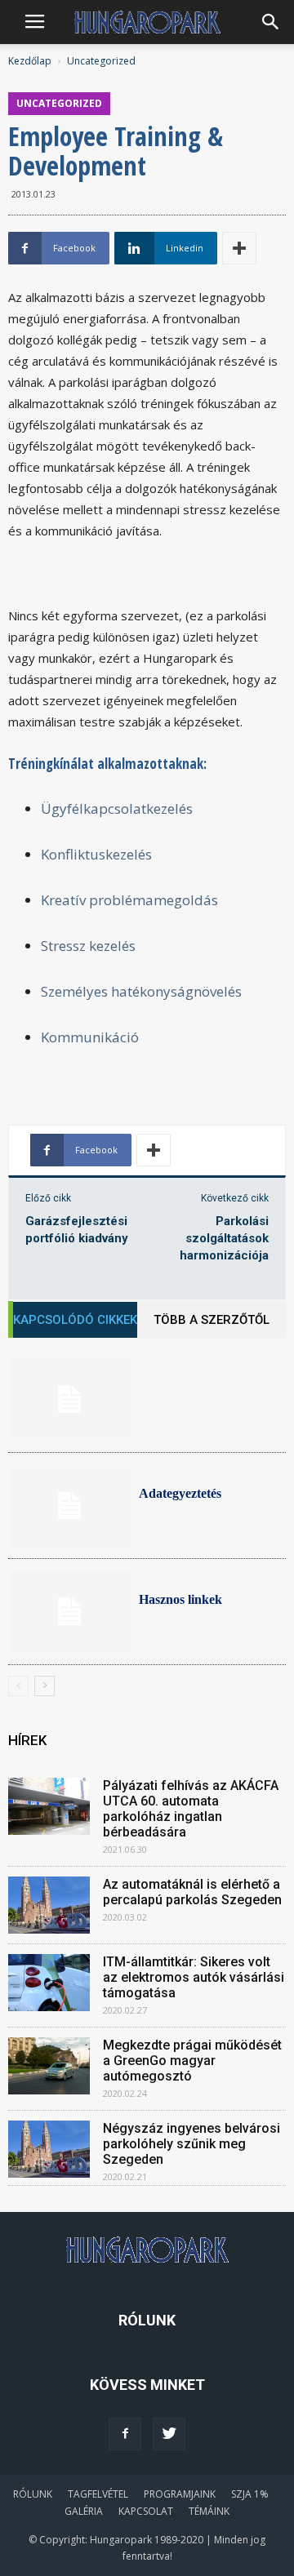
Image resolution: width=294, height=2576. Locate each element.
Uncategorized (101, 61)
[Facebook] (125, 2434)
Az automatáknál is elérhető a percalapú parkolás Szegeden (192, 1892)
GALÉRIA (84, 2511)
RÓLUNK (33, 2494)
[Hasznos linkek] (69, 1612)
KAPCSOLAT (146, 2511)
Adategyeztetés (180, 1493)
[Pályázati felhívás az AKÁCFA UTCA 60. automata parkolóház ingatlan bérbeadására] (49, 1806)
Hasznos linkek (180, 1599)
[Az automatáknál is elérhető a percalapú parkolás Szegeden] (49, 1905)
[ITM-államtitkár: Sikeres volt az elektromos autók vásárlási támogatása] (49, 1983)
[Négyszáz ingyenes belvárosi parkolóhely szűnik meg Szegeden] (49, 2149)
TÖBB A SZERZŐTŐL (212, 1320)
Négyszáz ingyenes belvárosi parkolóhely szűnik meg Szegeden (192, 2144)
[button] (271, 22)
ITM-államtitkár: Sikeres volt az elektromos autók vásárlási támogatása (194, 1977)
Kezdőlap (30, 61)
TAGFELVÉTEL (98, 2494)
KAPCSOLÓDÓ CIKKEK (75, 1320)
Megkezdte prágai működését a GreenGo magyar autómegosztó (192, 2061)
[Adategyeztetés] (69, 1506)
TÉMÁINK (209, 2511)
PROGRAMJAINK (180, 2494)
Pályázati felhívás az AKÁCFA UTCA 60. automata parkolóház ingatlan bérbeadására (191, 1809)
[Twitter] (169, 2434)
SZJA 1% (250, 2494)
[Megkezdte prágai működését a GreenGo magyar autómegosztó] (49, 2066)
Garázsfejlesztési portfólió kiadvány (77, 1230)
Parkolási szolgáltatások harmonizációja (224, 1238)
